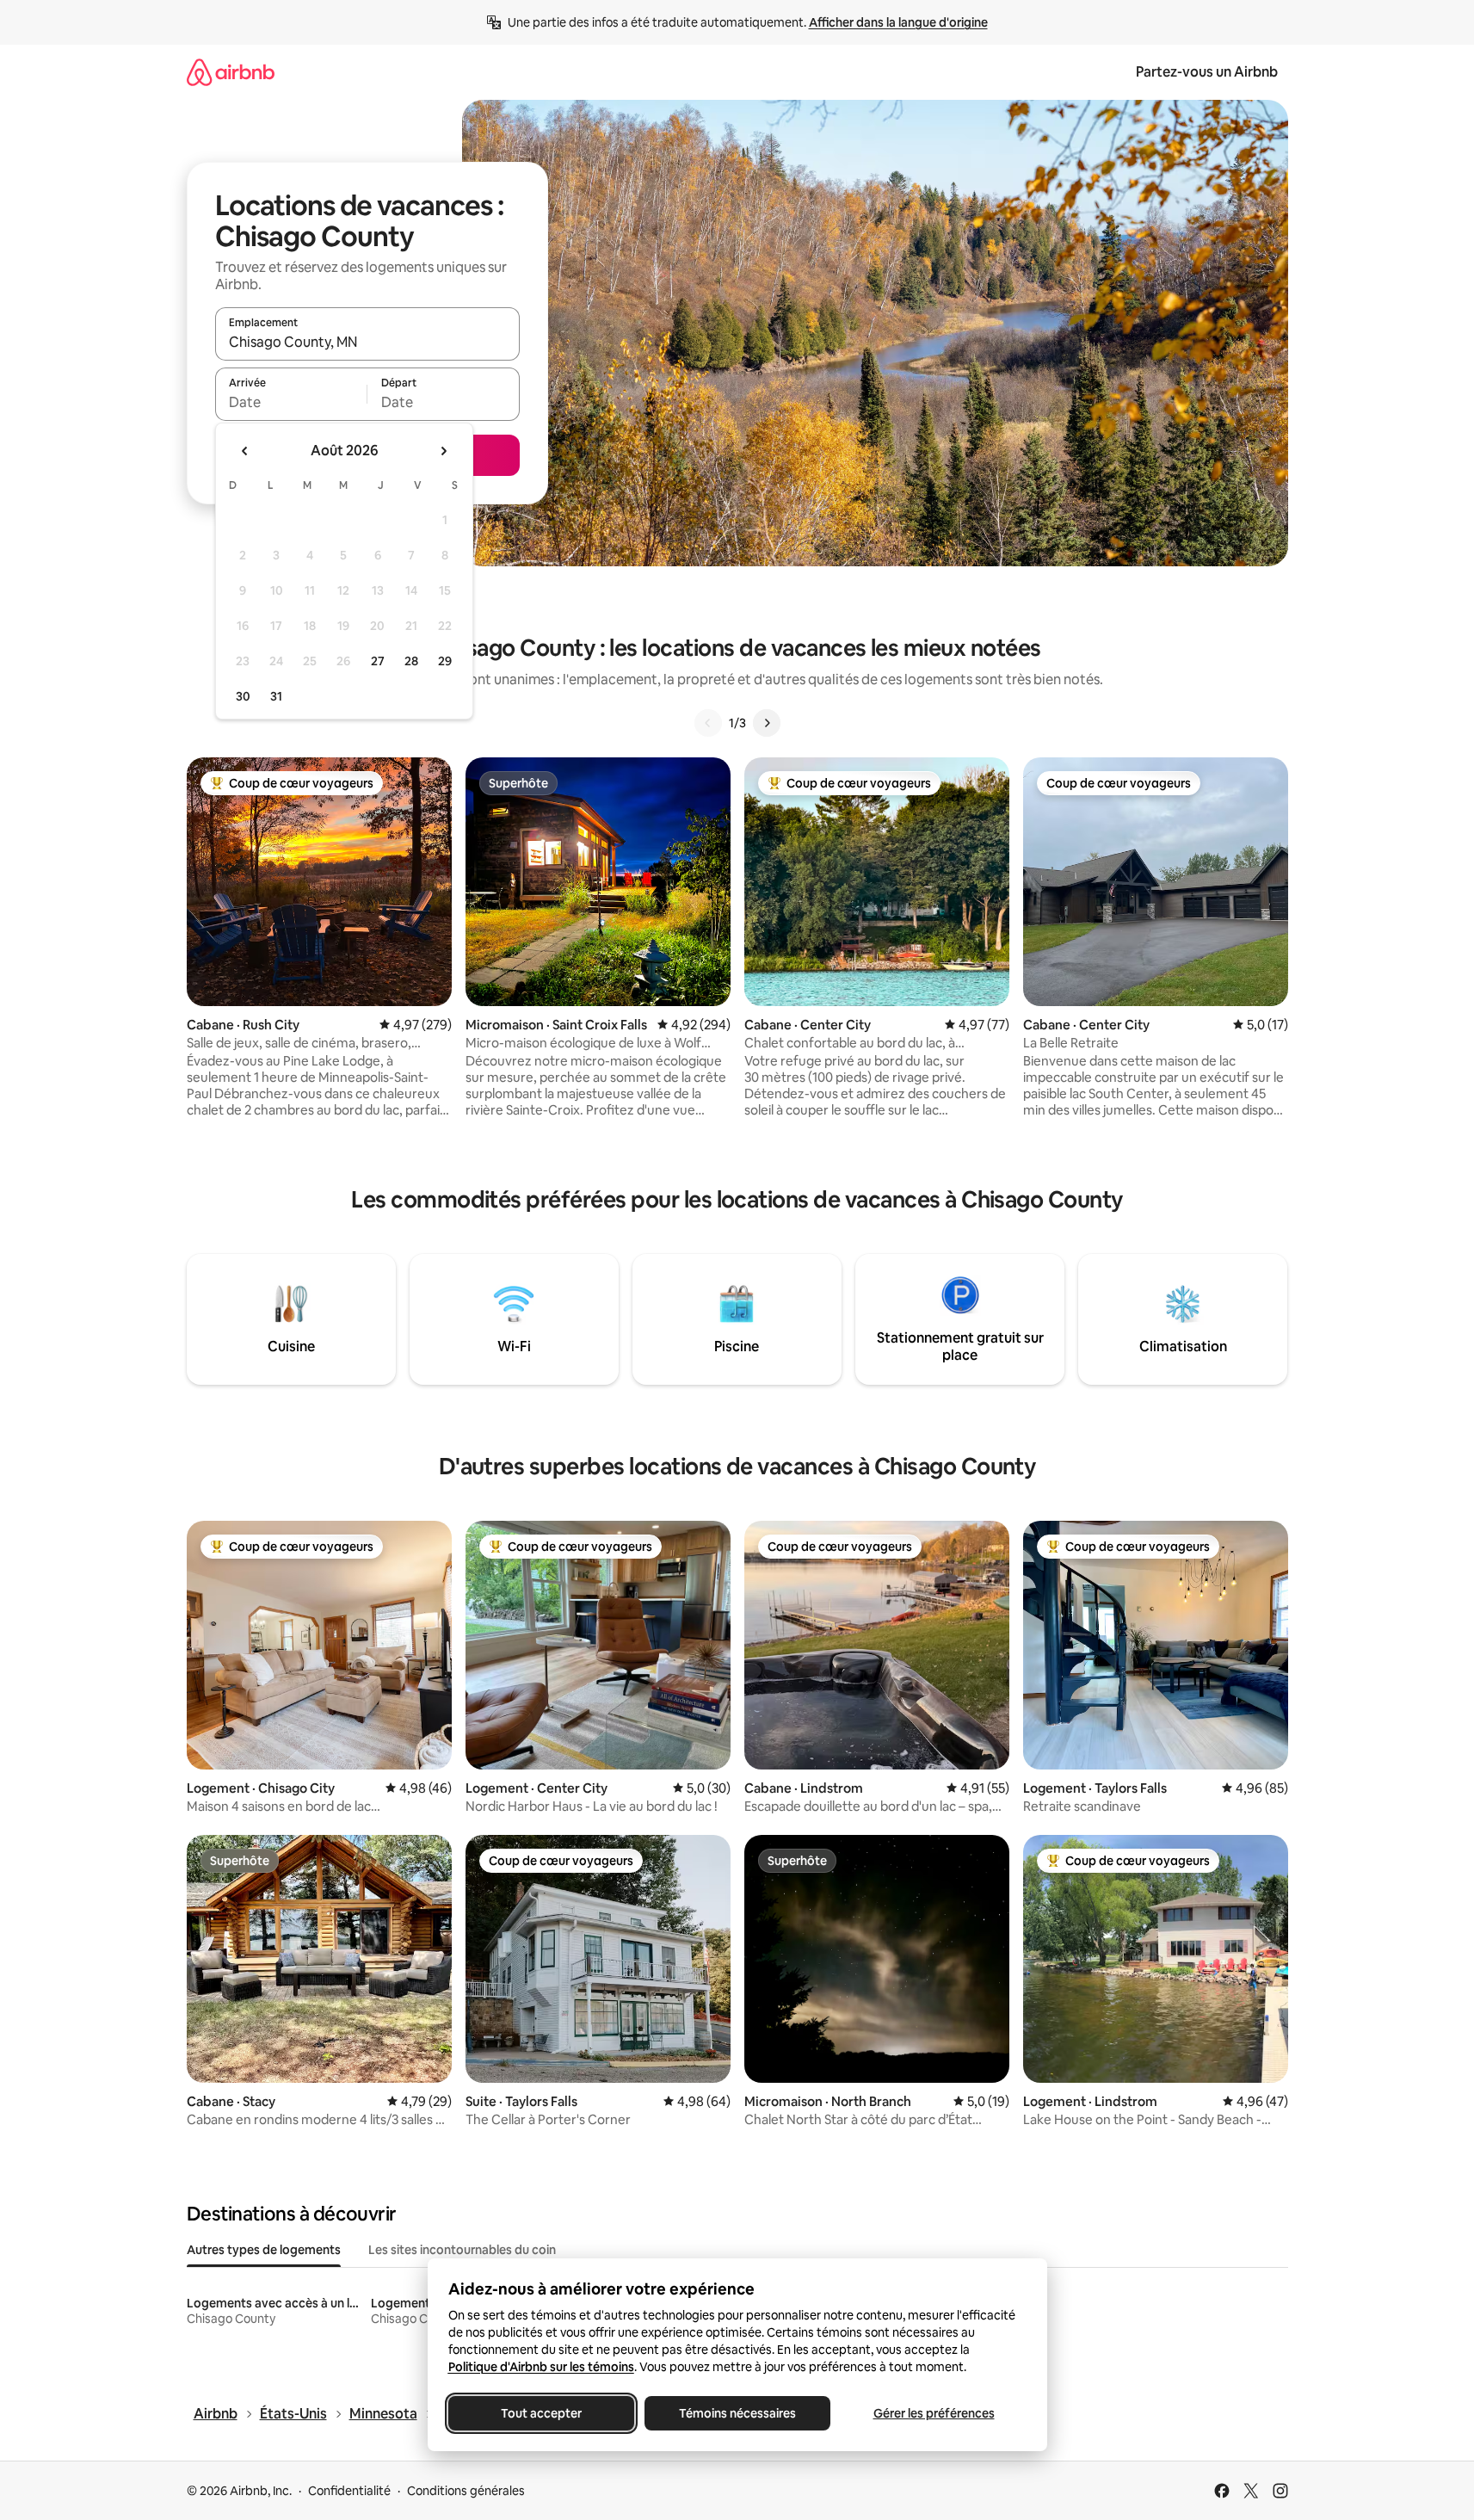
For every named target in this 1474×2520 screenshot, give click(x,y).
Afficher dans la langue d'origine (898, 22)
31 (276, 696)
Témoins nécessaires (737, 2413)
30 (243, 696)
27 (378, 661)
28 (411, 661)
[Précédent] (708, 723)
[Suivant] (767, 723)
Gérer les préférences (933, 2413)
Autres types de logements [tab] (264, 2250)
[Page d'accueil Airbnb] (231, 72)
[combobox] (367, 342)
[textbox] (291, 402)
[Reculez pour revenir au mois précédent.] (245, 451)
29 (445, 661)
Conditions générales (466, 2491)
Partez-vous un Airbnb (1207, 72)
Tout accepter (541, 2413)
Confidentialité (349, 2491)
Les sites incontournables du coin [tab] (462, 2250)
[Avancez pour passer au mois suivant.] (443, 451)
